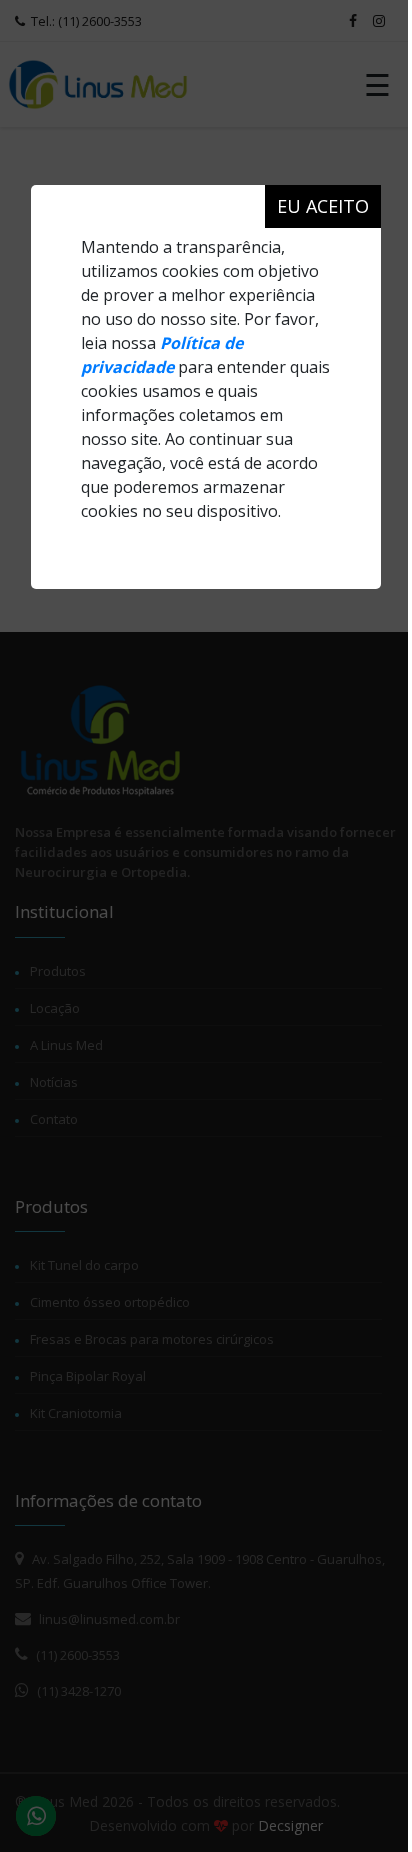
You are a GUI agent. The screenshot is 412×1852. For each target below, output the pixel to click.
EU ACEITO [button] (323, 206)
